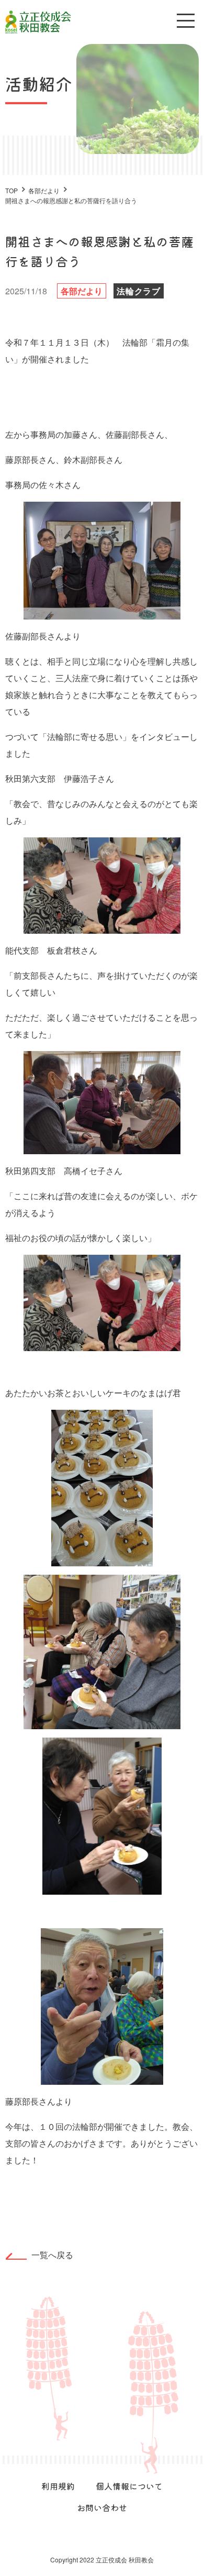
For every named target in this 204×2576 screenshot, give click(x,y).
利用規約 (58, 2486)
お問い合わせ (102, 2507)
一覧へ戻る (52, 2255)
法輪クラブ (139, 291)
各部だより (82, 291)
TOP (12, 190)
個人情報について (129, 2486)
